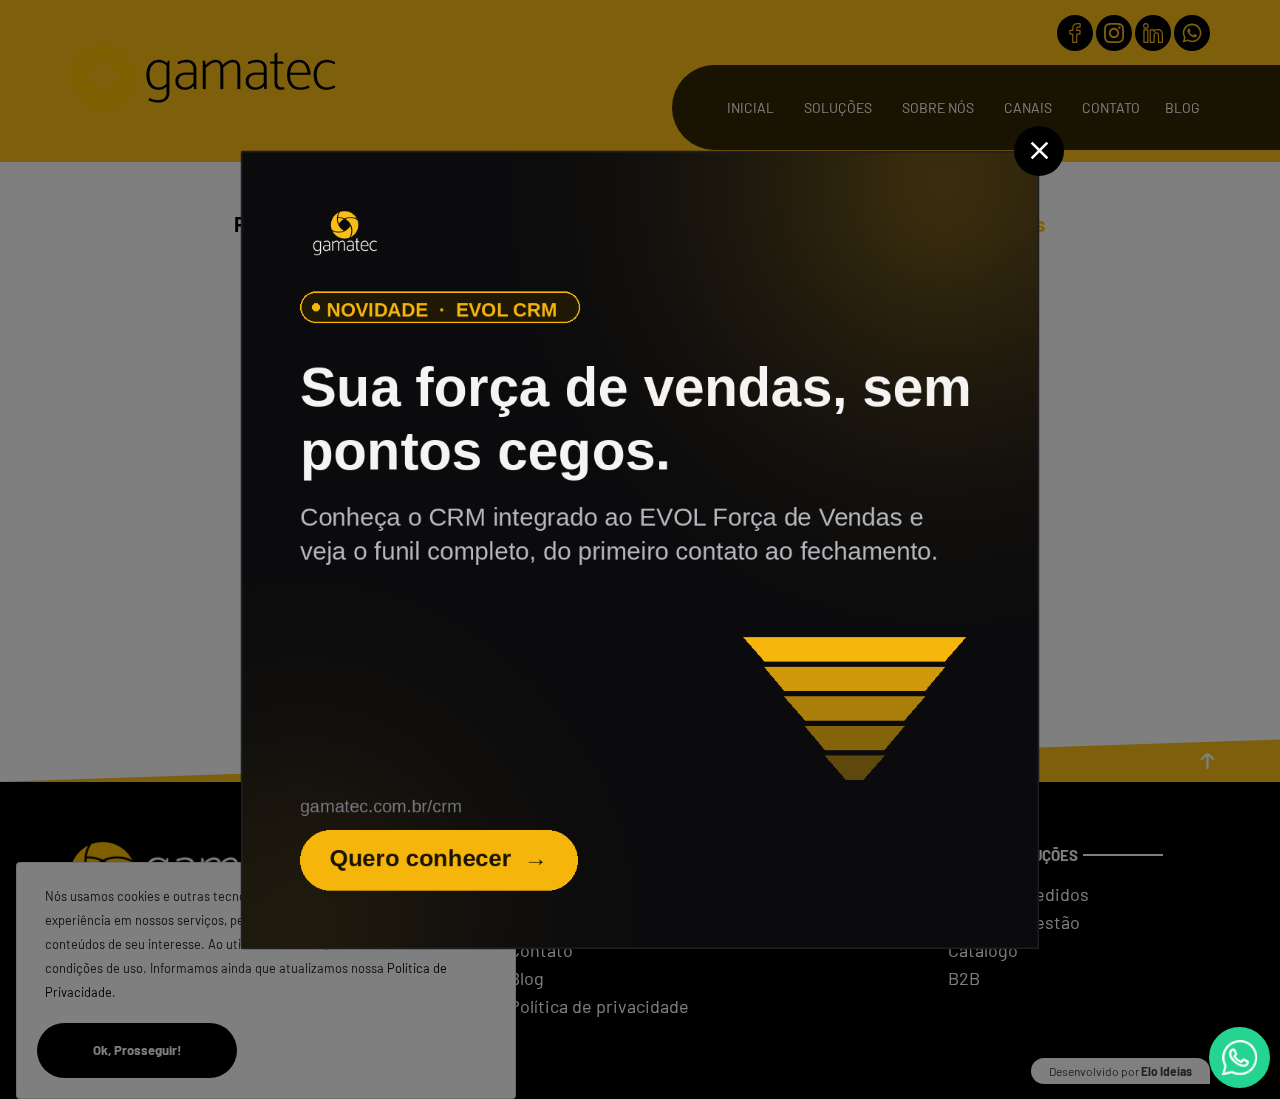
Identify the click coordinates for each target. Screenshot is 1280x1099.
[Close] (1039, 151)
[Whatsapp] (1239, 1057)
